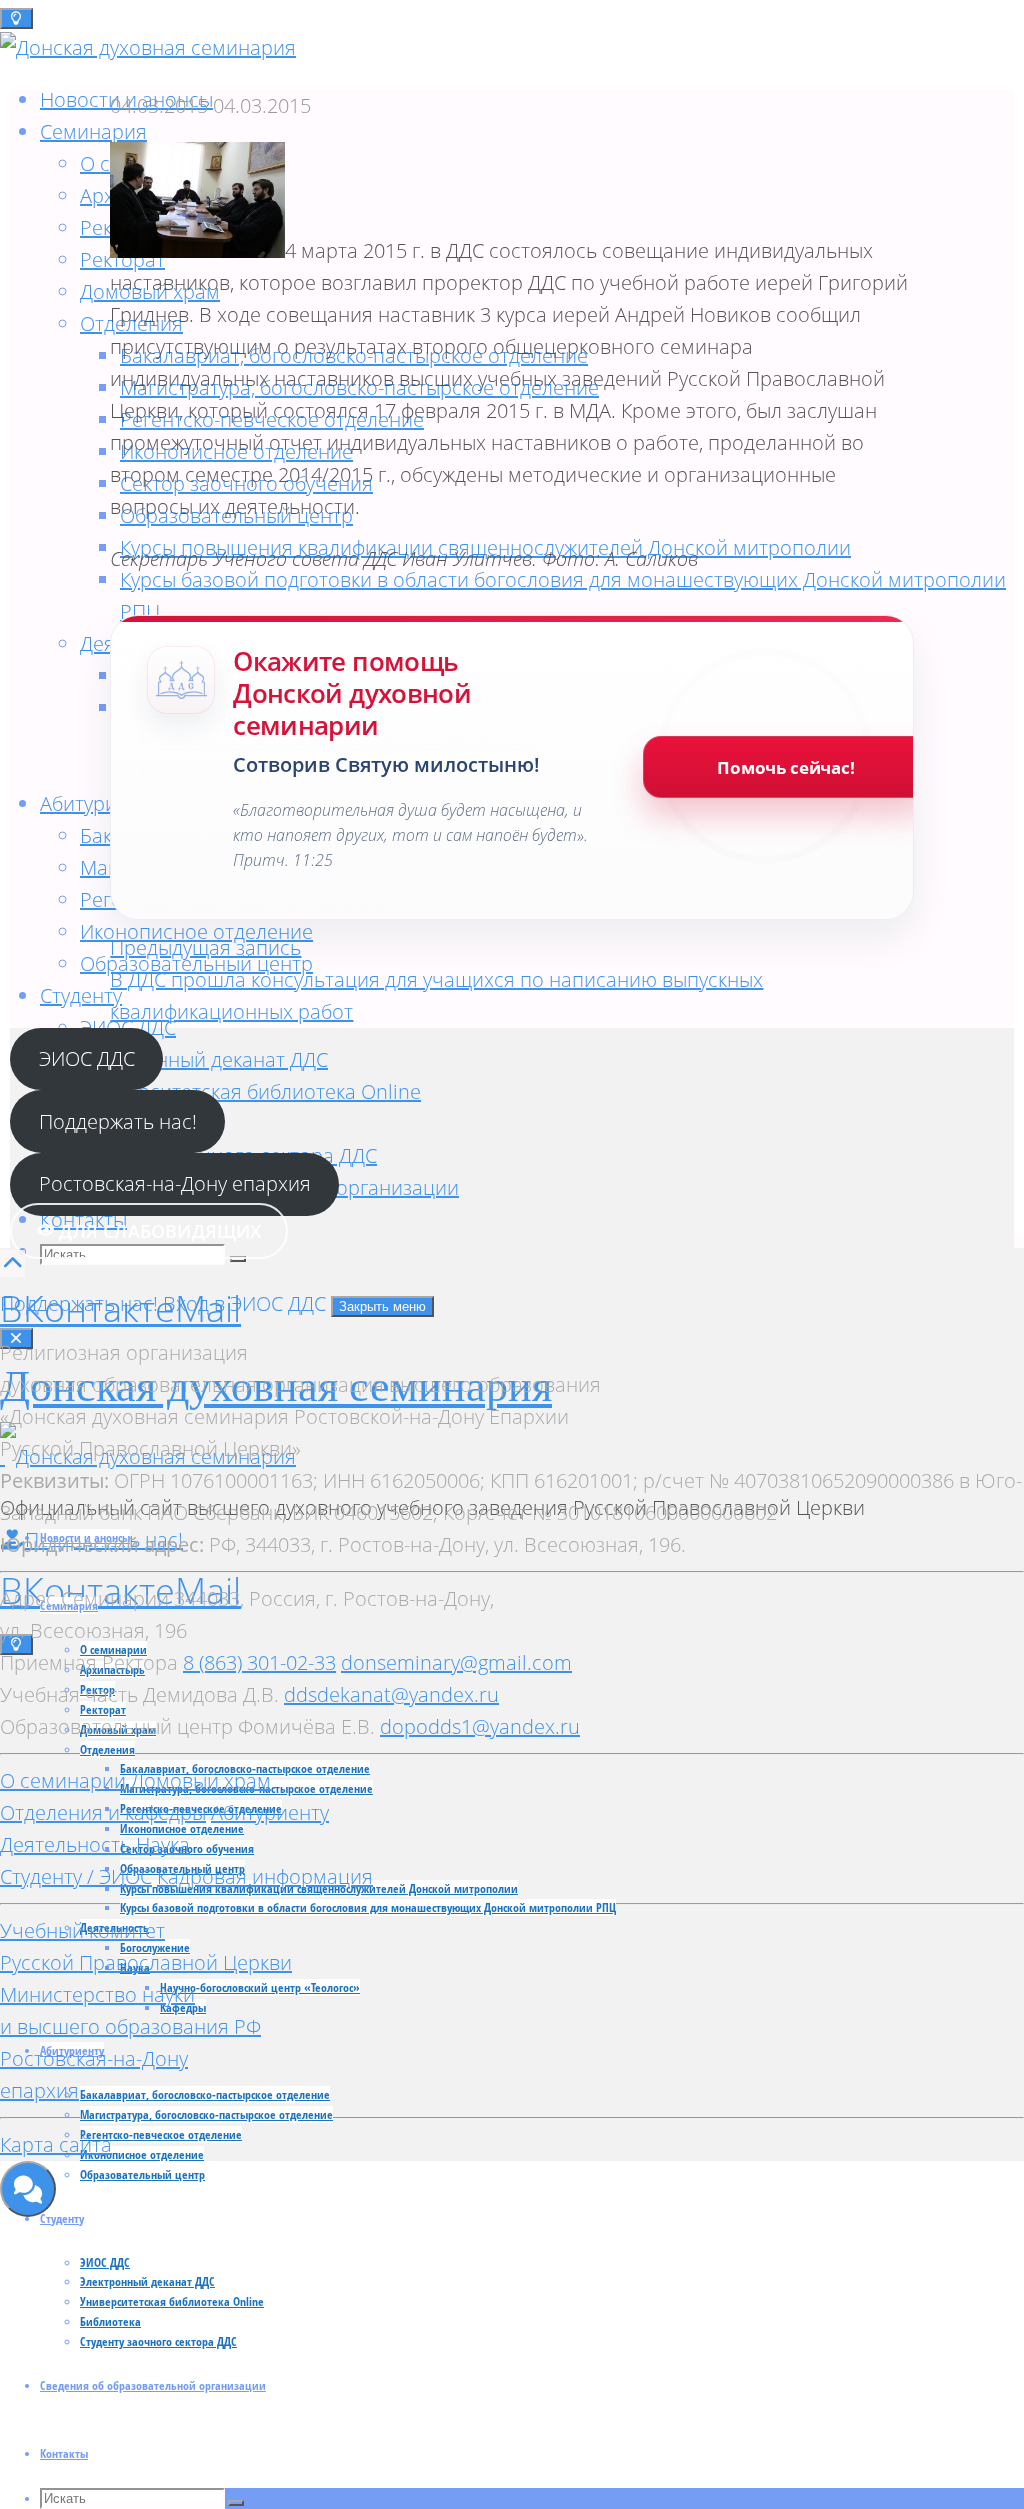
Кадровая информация (265, 1876)
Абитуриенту (270, 1812)
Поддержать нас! (118, 1121)
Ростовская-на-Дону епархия (175, 1183)
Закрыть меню (382, 1306)
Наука (163, 1844)
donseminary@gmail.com (456, 1662)
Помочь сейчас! (786, 767)
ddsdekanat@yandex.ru (391, 1694)
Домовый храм (201, 1780)
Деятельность (65, 1844)
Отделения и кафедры (103, 1812)
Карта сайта (56, 2144)
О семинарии (63, 1780)
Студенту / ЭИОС (76, 1876)
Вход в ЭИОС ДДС (247, 1303)
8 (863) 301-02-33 (259, 1662)
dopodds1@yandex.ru (480, 1726)
